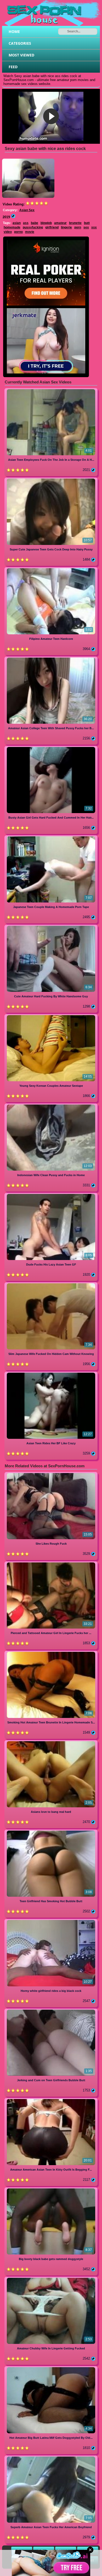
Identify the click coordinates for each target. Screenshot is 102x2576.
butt (87, 223)
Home (14, 31)
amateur (60, 223)
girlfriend (52, 227)
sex (86, 227)
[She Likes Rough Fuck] (51, 1474)
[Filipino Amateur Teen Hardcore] (51, 569)
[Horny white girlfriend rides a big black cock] (51, 1921)
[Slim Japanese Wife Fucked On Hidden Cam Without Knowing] (51, 1284)
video (8, 232)
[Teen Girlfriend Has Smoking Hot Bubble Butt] (51, 1832)
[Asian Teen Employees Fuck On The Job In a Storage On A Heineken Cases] (51, 390)
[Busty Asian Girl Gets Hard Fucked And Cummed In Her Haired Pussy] (51, 748)
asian (17, 223)
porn (78, 227)
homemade (12, 227)
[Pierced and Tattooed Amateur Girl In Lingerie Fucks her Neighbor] (51, 1563)
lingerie (66, 227)
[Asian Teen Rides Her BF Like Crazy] (51, 1374)
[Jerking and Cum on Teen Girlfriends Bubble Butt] (51, 2011)
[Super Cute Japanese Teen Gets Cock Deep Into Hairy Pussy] (51, 479)
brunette (75, 223)
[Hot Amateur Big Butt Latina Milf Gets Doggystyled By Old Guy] (51, 2368)
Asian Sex (27, 210)
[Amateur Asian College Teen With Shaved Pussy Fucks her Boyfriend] (51, 659)
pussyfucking (33, 227)
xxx (94, 227)
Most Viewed (21, 55)
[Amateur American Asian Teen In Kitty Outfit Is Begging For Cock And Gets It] (51, 2100)
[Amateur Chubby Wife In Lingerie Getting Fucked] (51, 2279)
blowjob (46, 223)
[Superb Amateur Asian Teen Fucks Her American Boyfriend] (51, 2457)
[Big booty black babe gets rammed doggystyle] (51, 2189)
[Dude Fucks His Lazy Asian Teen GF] (51, 1195)
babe (35, 223)
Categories (20, 43)
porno (18, 232)
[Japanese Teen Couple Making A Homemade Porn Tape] (51, 837)
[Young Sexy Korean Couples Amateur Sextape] (51, 1016)
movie (30, 232)
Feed (13, 67)
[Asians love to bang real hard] (51, 1742)
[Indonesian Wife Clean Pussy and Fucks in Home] (51, 1105)
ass (26, 223)
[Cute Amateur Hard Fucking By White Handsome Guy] (51, 927)
